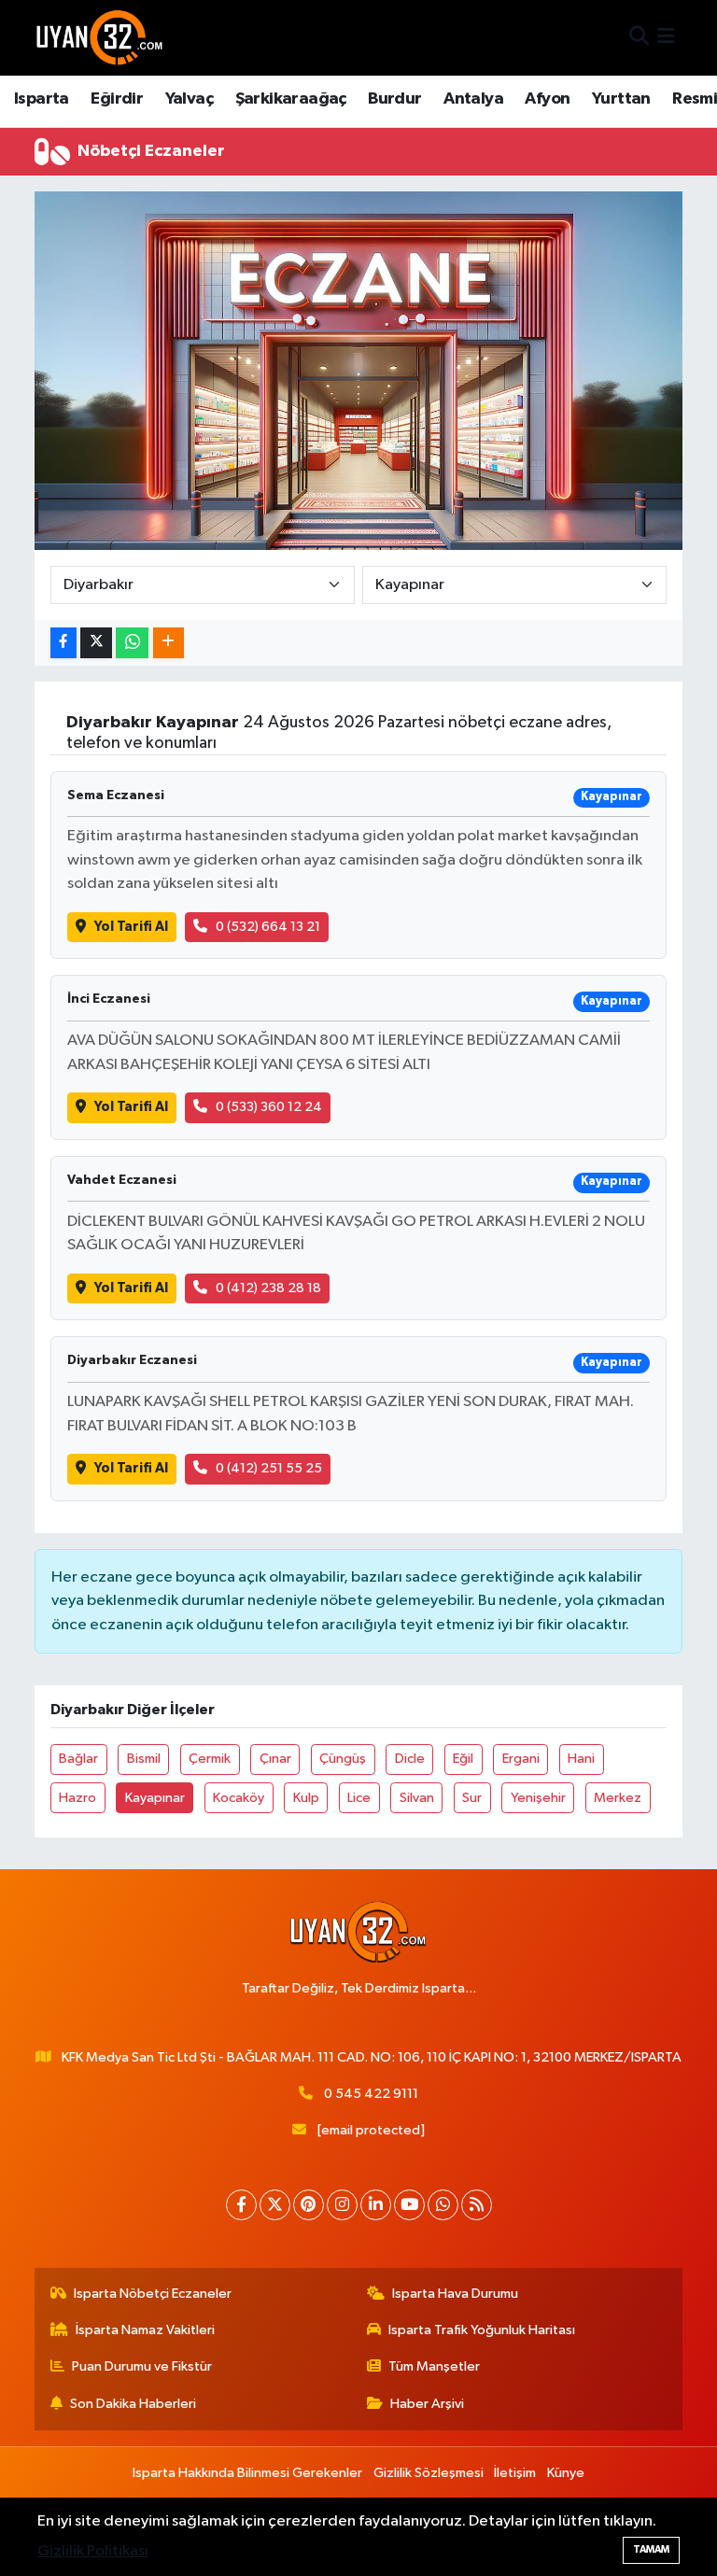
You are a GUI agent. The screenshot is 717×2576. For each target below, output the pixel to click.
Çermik (210, 1759)
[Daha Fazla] (169, 643)
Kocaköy (239, 1798)
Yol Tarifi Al (131, 927)
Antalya (473, 99)
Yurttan (621, 99)
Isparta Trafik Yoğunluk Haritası (482, 2330)
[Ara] (639, 38)
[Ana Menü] (666, 38)
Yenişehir (538, 1798)
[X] (275, 2205)
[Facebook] (241, 2205)
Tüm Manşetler (434, 2366)
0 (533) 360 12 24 (269, 1107)
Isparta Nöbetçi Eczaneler (153, 2294)
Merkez (618, 1798)
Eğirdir (117, 99)
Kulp (306, 1798)
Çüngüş (343, 1759)
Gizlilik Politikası (93, 2551)
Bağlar (78, 1759)
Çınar (275, 1759)
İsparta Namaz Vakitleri (145, 2330)
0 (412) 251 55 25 (269, 1468)
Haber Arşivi (427, 2404)
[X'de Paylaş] (96, 643)
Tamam (651, 2549)
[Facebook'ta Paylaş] (63, 643)
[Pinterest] (309, 2205)
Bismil (144, 1759)
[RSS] (477, 2205)
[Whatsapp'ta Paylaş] (132, 643)
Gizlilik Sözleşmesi (429, 2473)
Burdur (394, 99)
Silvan (417, 1798)
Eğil (463, 1759)
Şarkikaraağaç (291, 99)
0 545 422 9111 (371, 2094)
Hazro (77, 1798)
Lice (359, 1798)
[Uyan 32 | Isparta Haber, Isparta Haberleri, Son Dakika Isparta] (100, 37)
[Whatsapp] (443, 2205)
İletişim (515, 2473)
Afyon (547, 99)
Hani (581, 1759)
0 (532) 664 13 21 (268, 927)
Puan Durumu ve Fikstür (142, 2366)
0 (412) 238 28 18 (268, 1288)
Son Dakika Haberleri (133, 2404)
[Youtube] (409, 2205)
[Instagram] (342, 2205)
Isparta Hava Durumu (455, 2294)
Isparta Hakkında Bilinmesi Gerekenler (247, 2473)
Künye (566, 2473)
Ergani (521, 1759)
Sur (472, 1798)
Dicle (410, 1759)
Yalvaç (189, 99)
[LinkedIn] (376, 2205)
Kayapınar (155, 1798)
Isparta (42, 99)
